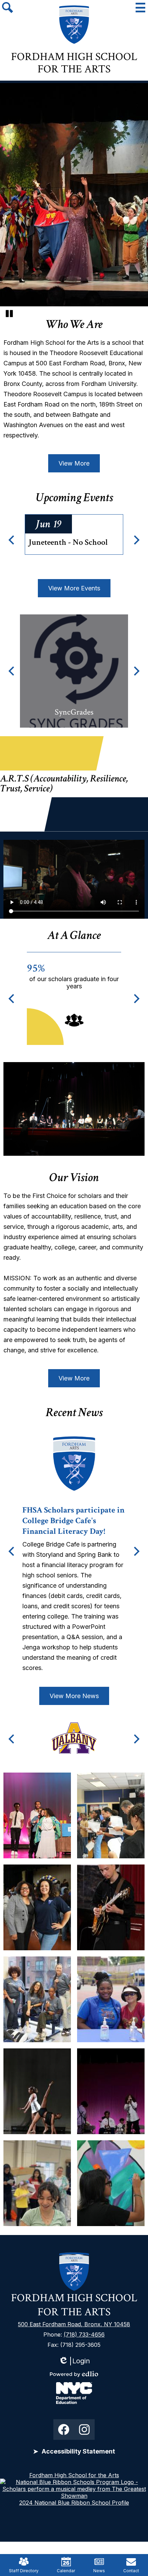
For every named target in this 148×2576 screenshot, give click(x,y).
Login (74, 2361)
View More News (74, 1696)
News (99, 2571)
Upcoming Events (74, 498)
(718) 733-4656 (84, 2334)
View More (74, 463)
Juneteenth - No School (68, 542)
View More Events (74, 588)
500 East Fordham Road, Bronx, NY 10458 (74, 2324)
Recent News (74, 1413)
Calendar (66, 2571)
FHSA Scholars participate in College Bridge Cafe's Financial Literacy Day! (73, 1521)
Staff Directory (24, 2571)
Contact (131, 2571)
